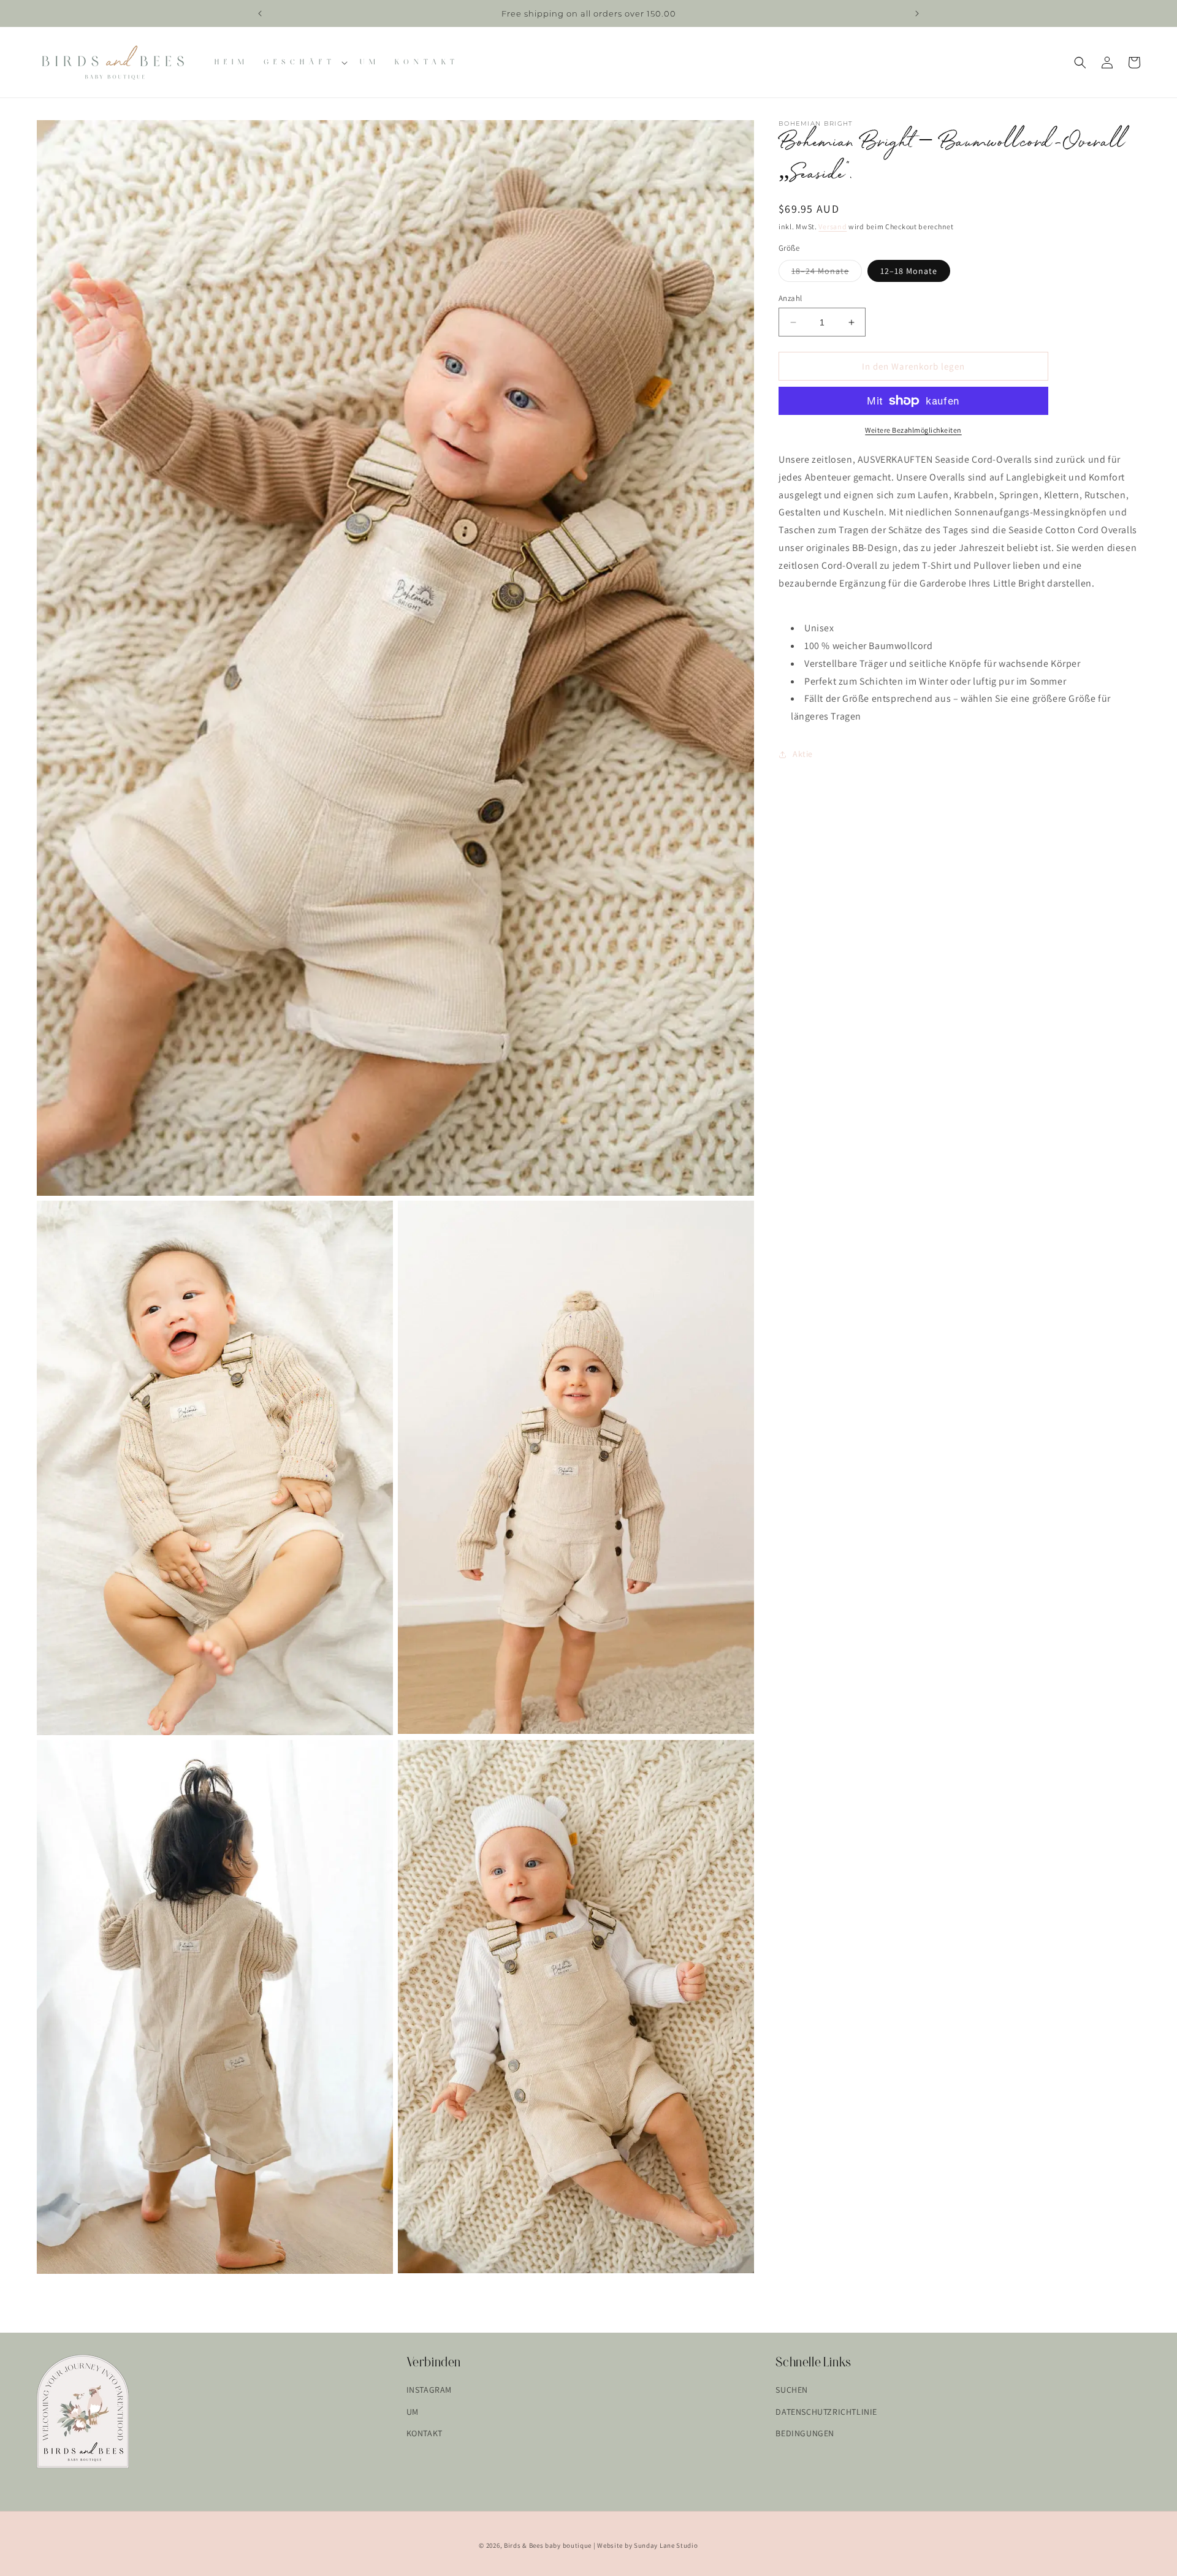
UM (413, 2412)
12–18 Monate (909, 271)
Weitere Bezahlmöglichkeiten (913, 430)
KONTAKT (425, 2433)
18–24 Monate (827, 273)
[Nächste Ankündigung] (917, 13)
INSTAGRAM (429, 2390)
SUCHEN (792, 2390)
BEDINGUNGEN (805, 2433)
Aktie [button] (803, 754)
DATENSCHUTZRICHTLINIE (826, 2412)
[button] (304, 62)
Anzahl (790, 298)
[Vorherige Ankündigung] (260, 13)
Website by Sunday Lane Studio (647, 2545)
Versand (832, 226)
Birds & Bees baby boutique (548, 2545)
